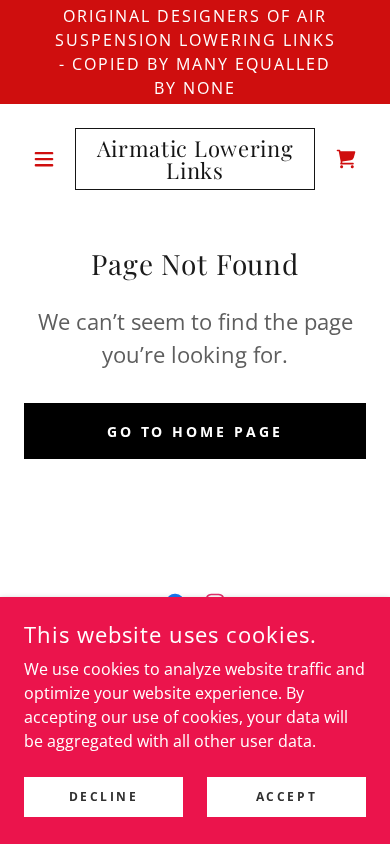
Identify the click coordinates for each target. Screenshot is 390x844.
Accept (286, 796)
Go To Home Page (195, 431)
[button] (49, 159)
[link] (194, 159)
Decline (104, 796)
